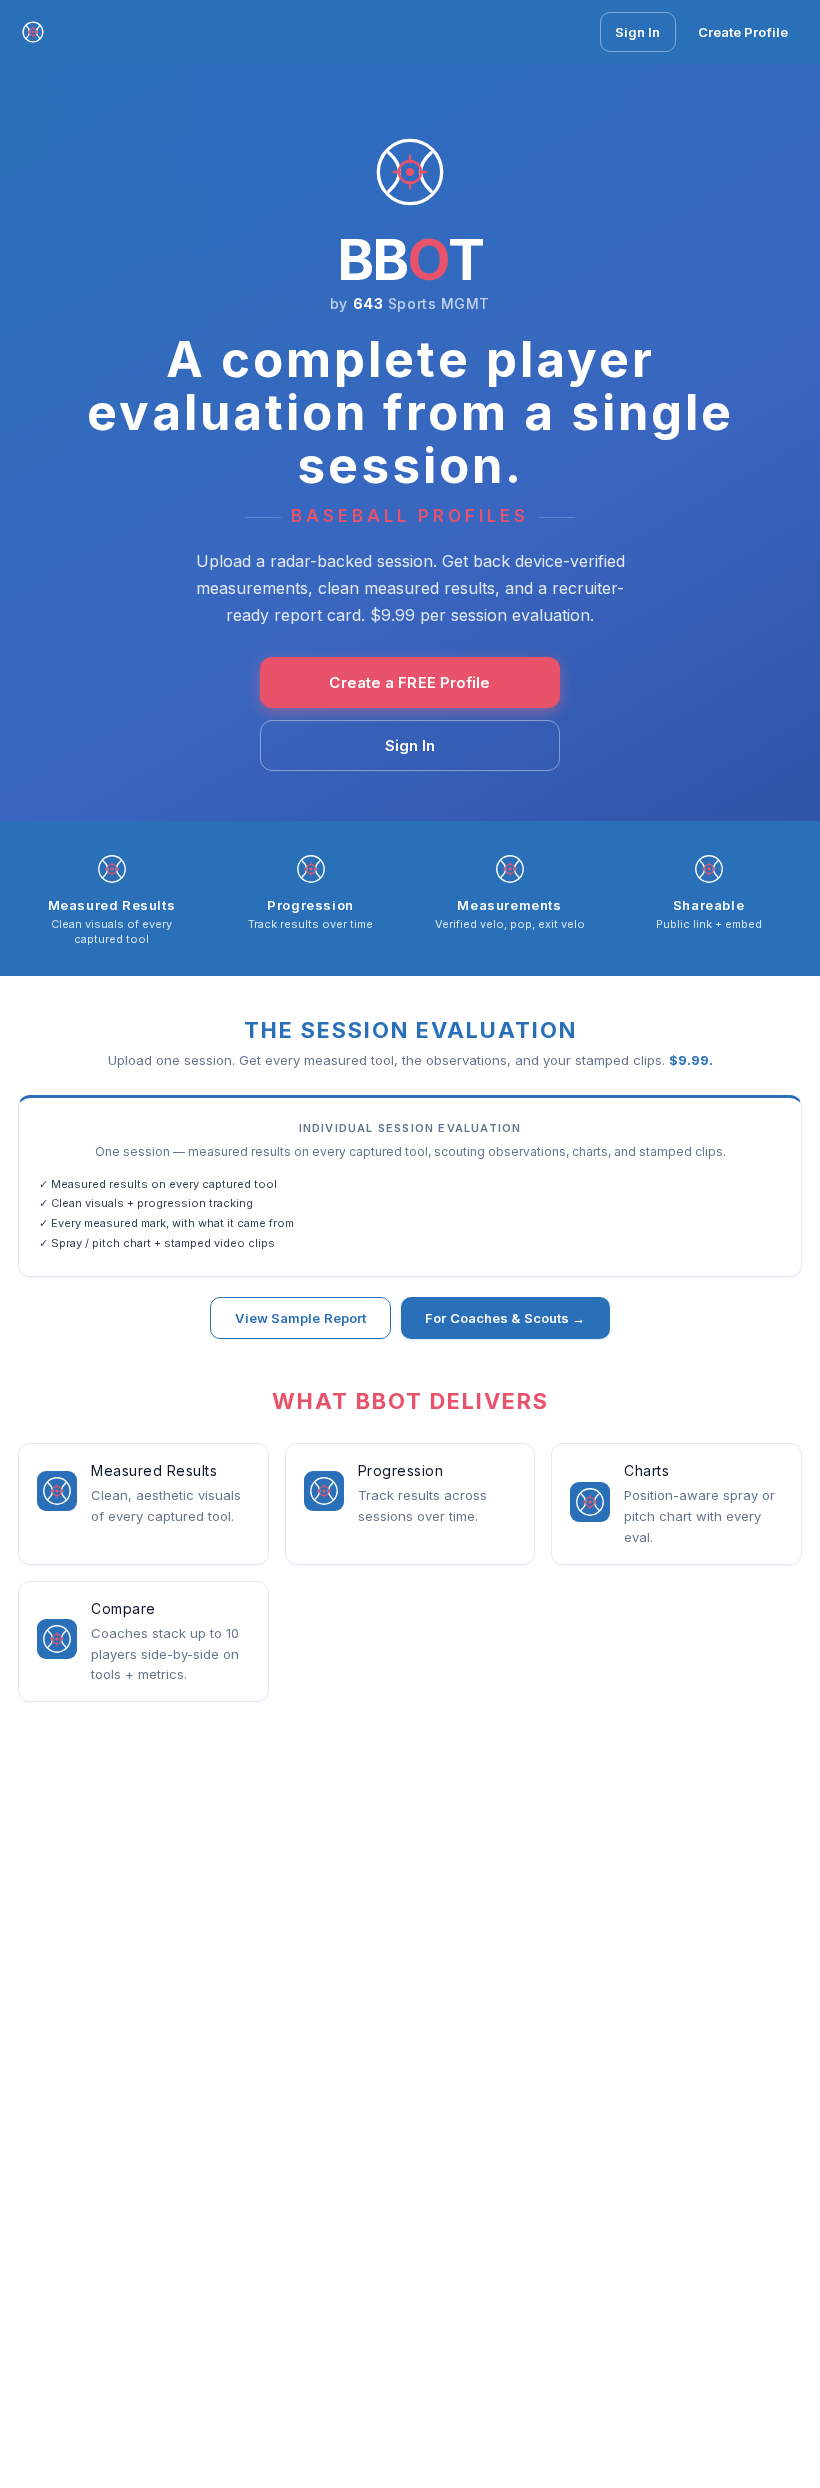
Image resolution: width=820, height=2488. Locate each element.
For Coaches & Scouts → (505, 1318)
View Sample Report (300, 1318)
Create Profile (743, 32)
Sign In (638, 32)
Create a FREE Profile (409, 682)
